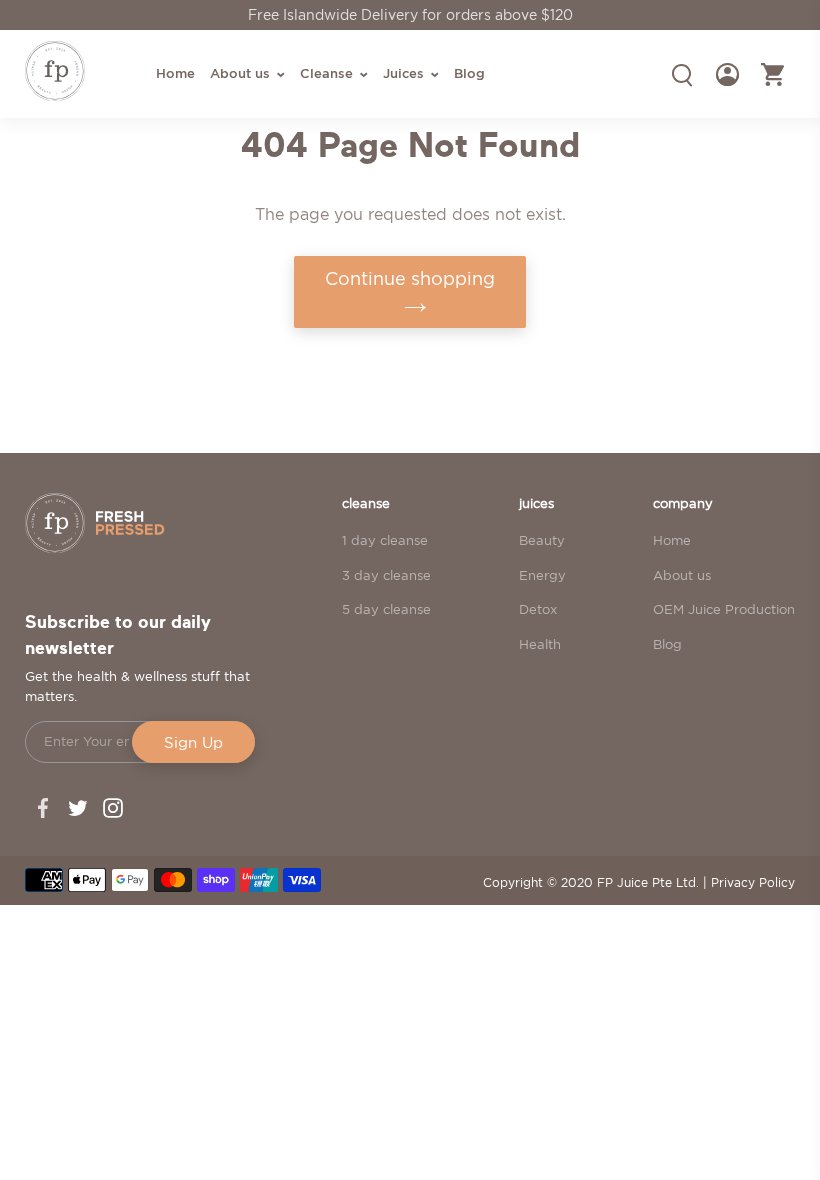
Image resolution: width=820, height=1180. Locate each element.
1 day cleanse (385, 540)
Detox (538, 609)
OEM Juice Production (724, 609)
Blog (667, 644)
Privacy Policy (753, 882)
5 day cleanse (386, 609)
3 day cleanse (386, 575)
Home (672, 540)
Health (540, 644)
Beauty (542, 540)
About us (682, 575)
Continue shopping (410, 278)
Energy (542, 575)
